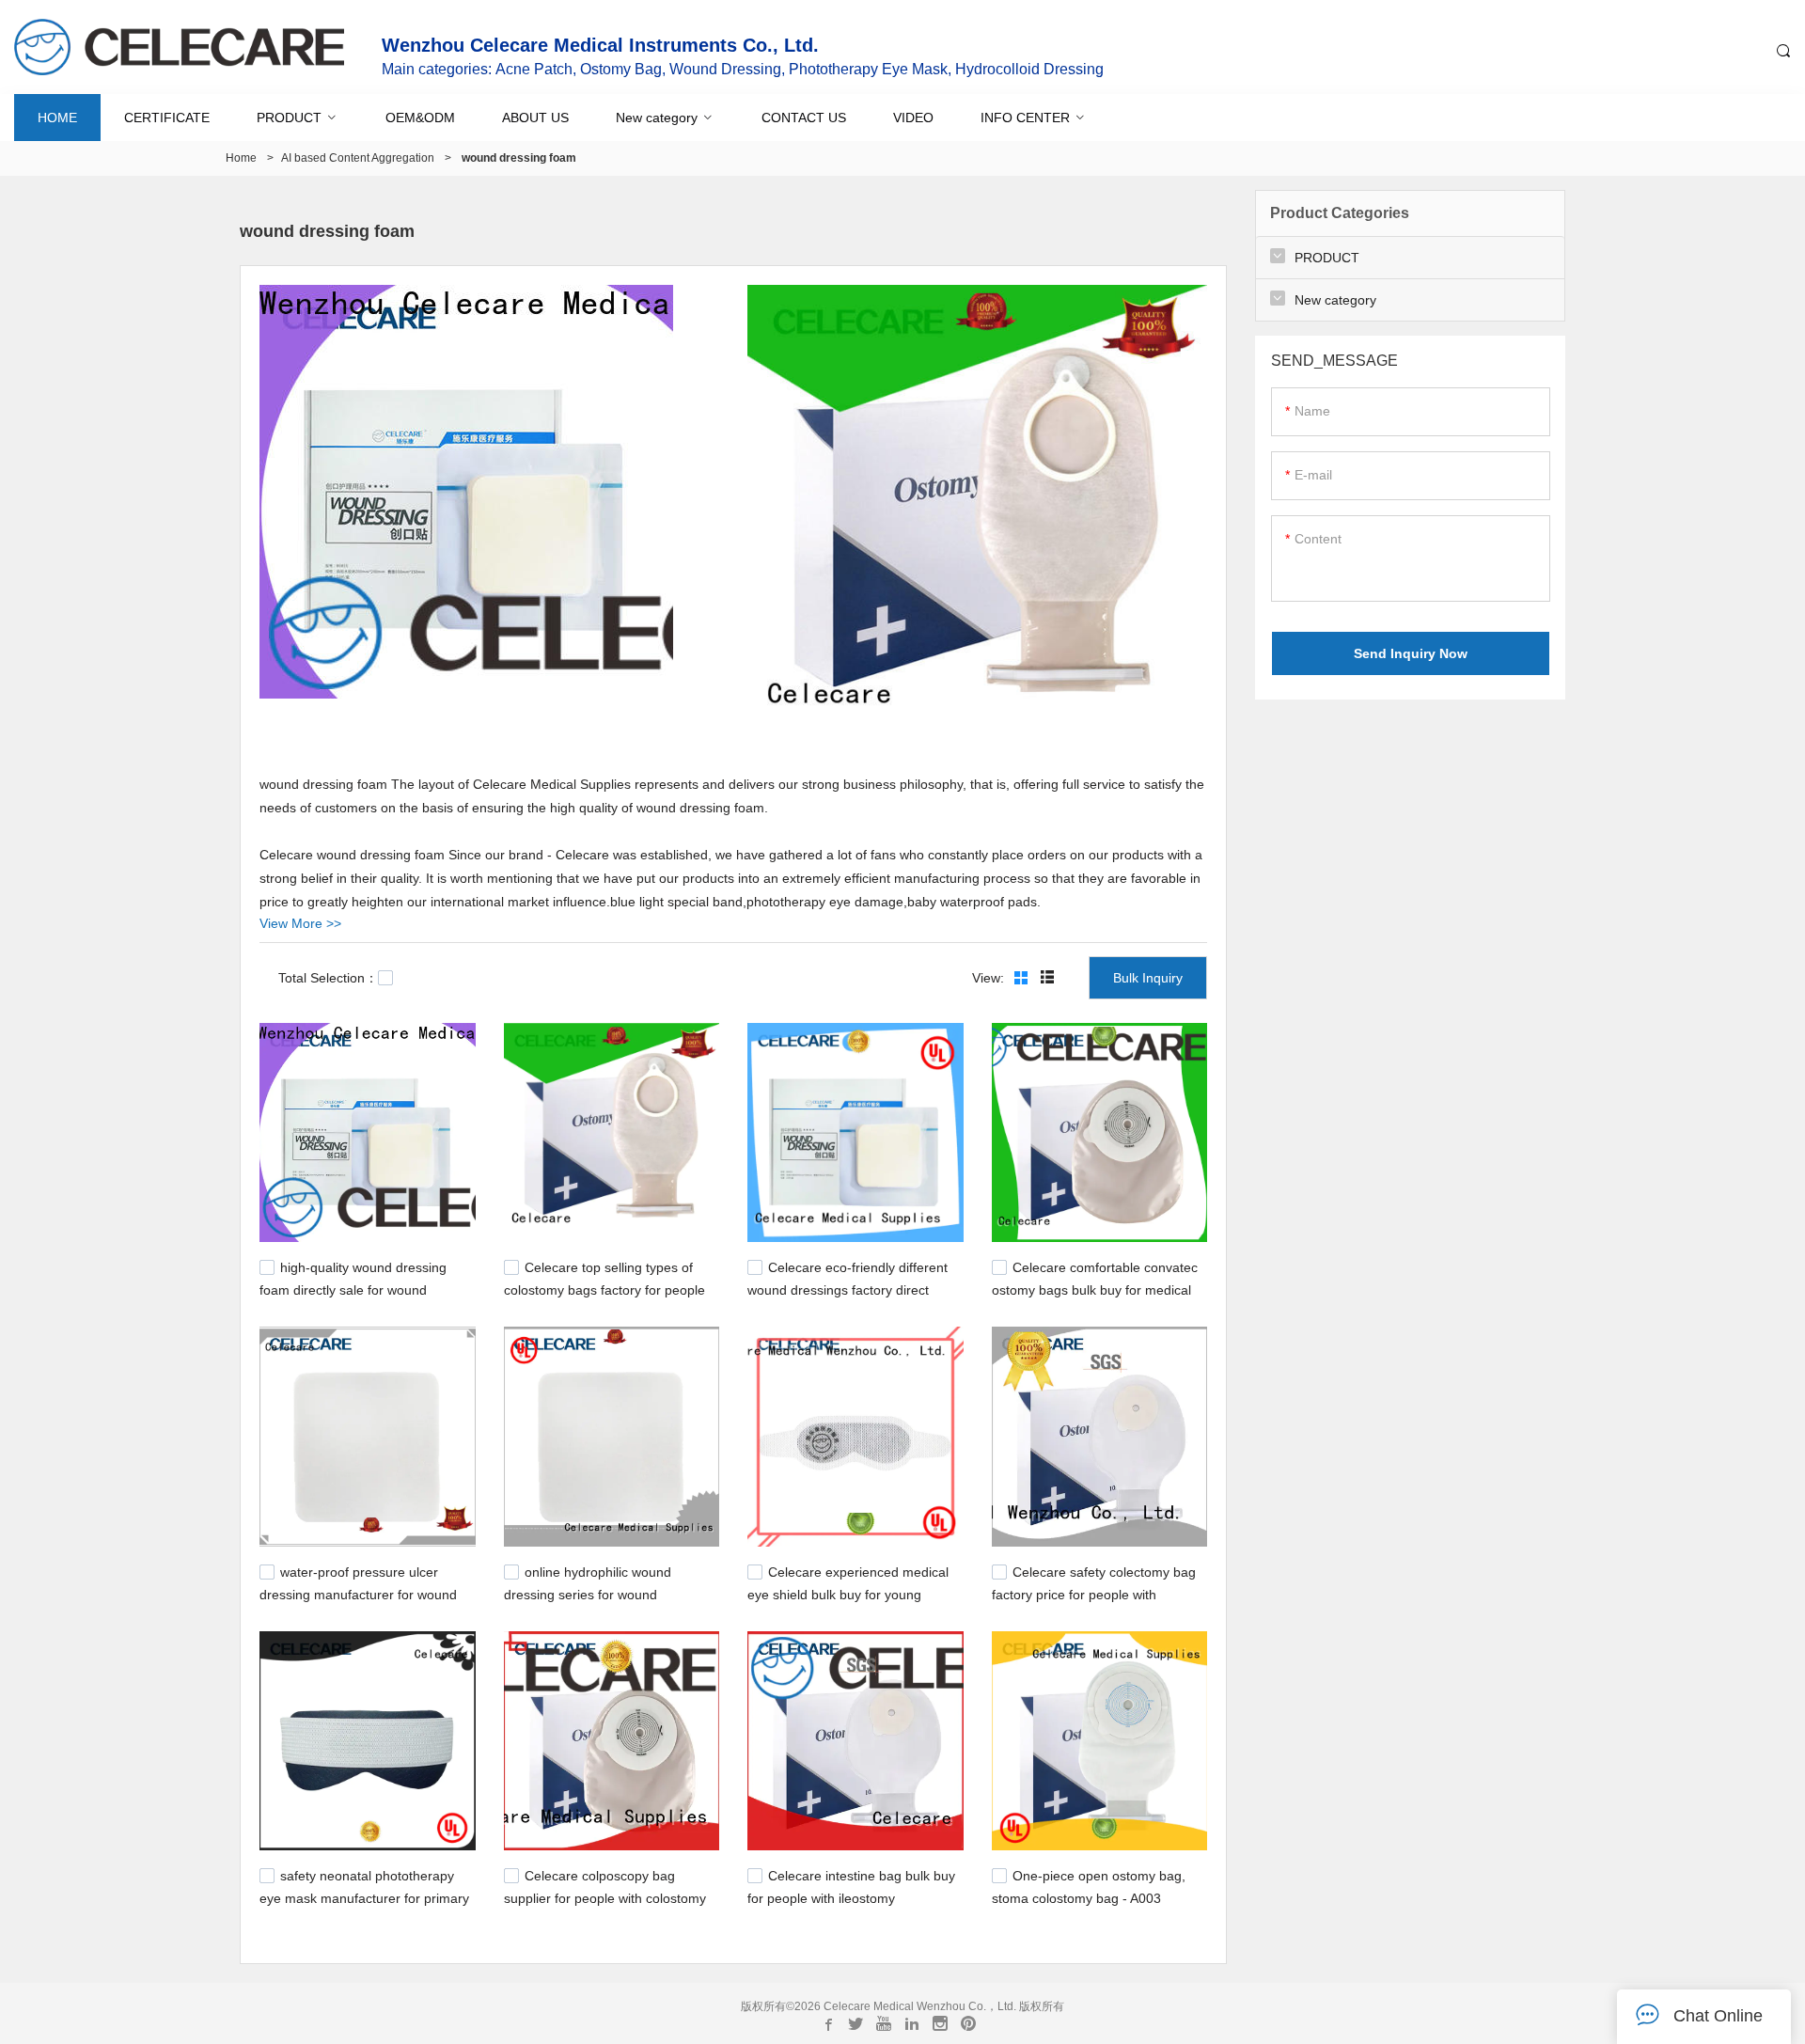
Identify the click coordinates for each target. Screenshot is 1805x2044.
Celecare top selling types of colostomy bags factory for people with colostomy (604, 1288)
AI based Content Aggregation (358, 158)
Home (241, 158)
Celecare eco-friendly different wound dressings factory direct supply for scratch (848, 1288)
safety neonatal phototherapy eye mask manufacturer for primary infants (364, 1896)
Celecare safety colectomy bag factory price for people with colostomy (1094, 1593)
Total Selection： (328, 978)
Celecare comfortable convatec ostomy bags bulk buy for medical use (1095, 1288)
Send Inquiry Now (1411, 653)
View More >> (300, 923)
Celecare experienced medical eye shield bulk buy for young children (848, 1593)
